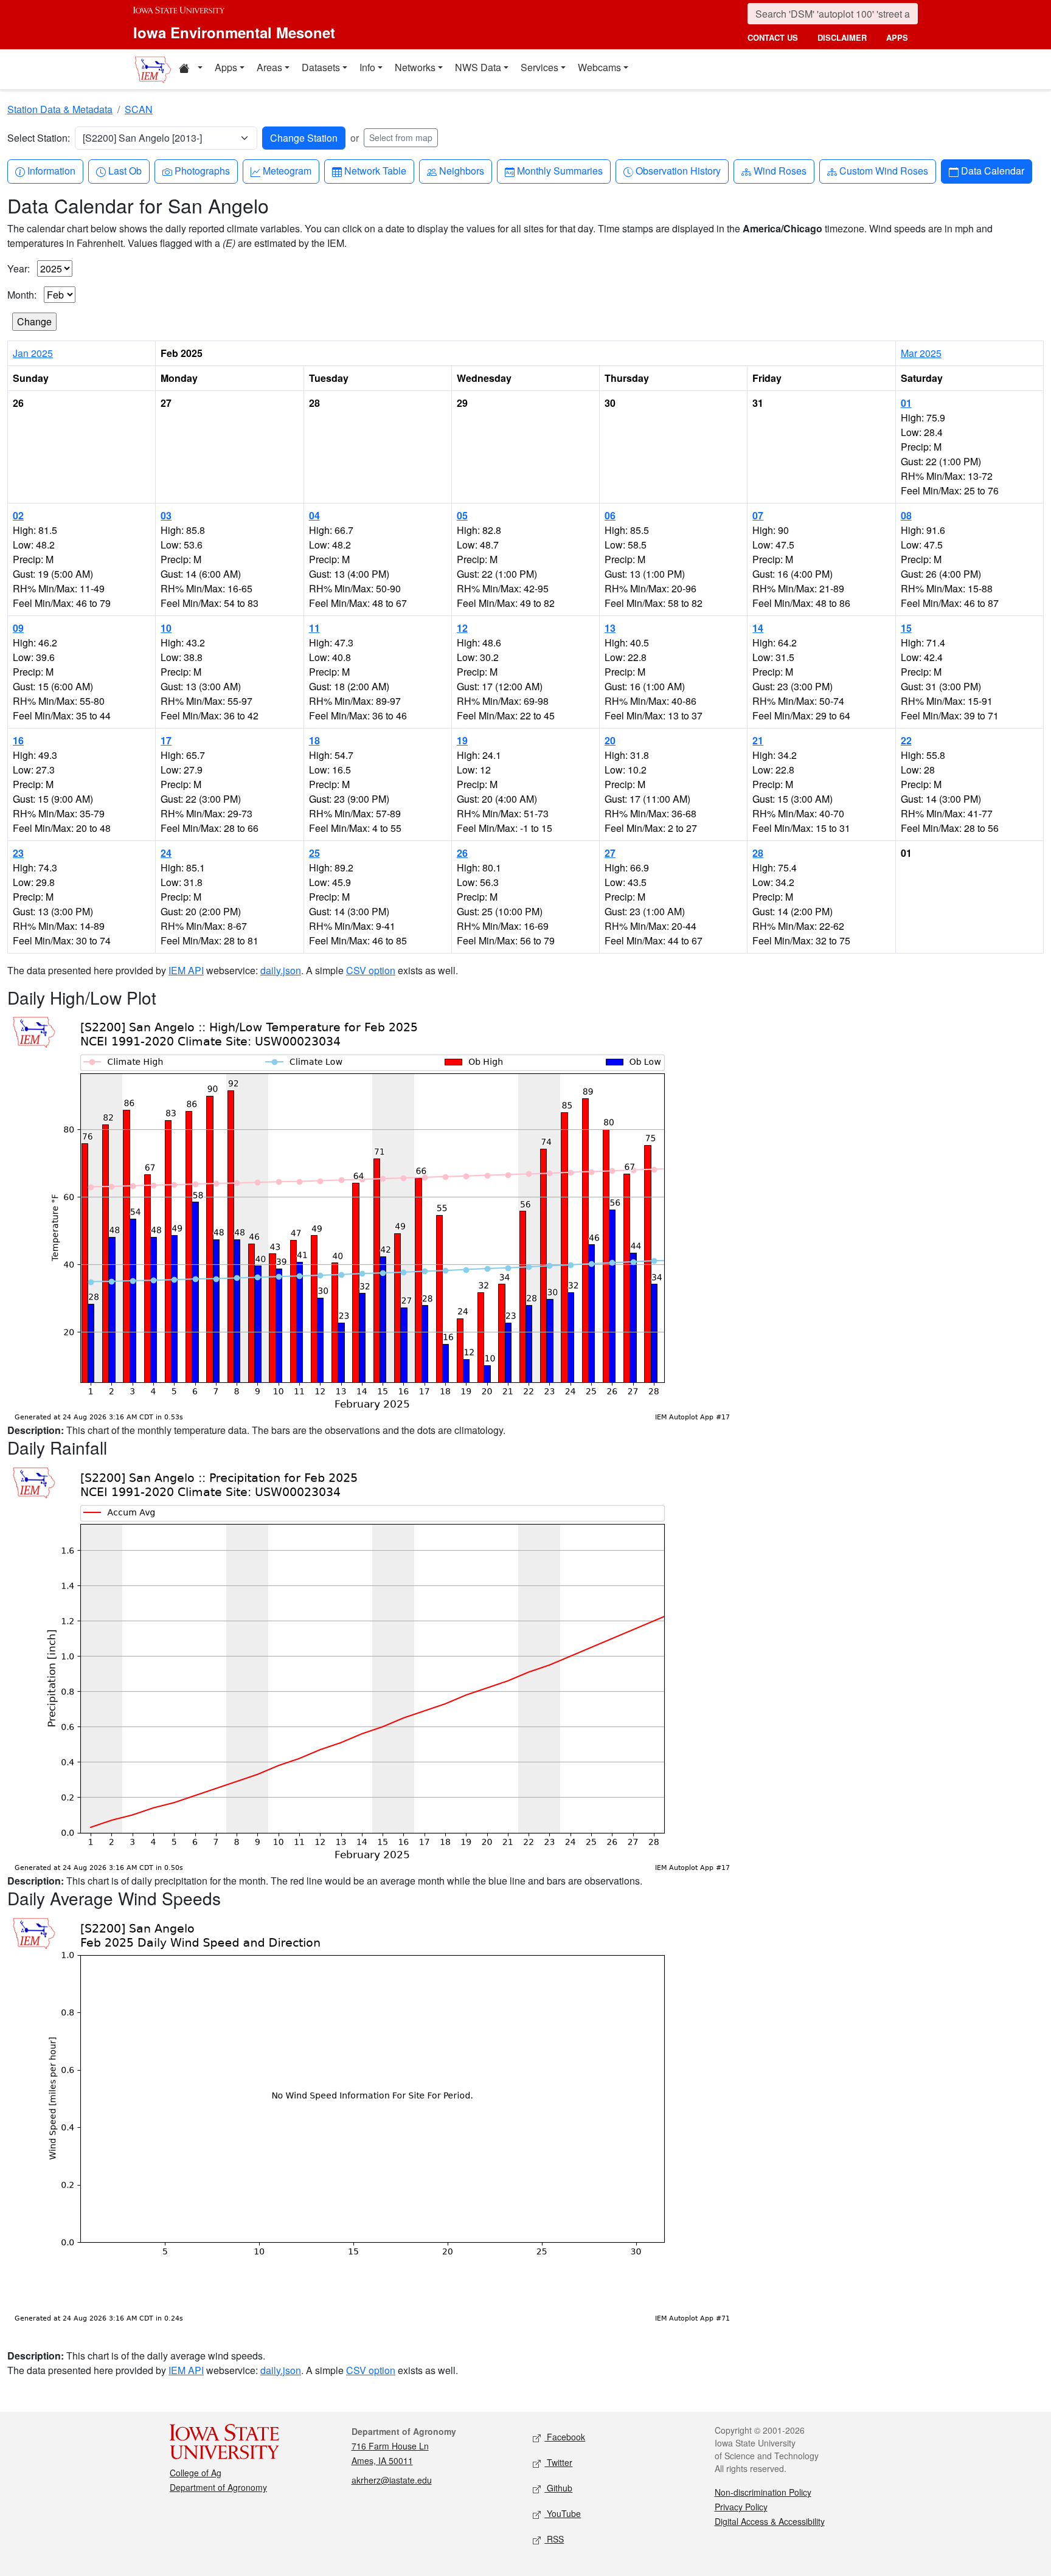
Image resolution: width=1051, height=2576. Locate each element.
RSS (554, 2539)
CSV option (371, 970)
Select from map (401, 137)
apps (897, 37)
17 (166, 740)
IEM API (186, 970)
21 (758, 740)
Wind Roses (780, 170)
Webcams (599, 67)
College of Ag (196, 2473)
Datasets (321, 67)
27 (610, 853)
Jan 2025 (33, 353)
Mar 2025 (921, 353)
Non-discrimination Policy (763, 2492)
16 (18, 740)
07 (758, 515)
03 (166, 515)
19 (462, 740)
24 (166, 853)
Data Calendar (992, 170)
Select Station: (39, 138)
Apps (226, 67)
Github (558, 2488)
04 (314, 515)
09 (18, 628)
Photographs (202, 170)
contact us (773, 37)
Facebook (565, 2437)
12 (462, 628)
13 (610, 628)
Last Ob (125, 170)
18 (314, 740)
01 (906, 403)
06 (610, 515)
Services (539, 67)
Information (51, 170)
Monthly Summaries (560, 170)
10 (166, 628)
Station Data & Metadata (60, 109)
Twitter (558, 2462)
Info (367, 67)
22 (906, 740)
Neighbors (461, 170)
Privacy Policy (741, 2507)
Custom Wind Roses (883, 170)
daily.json (281, 970)
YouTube (563, 2513)
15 (906, 628)
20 (610, 740)
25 (314, 853)
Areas (269, 67)
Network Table (375, 170)
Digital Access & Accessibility (770, 2521)
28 (758, 853)
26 (462, 853)
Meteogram (287, 170)
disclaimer (842, 37)
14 (758, 628)
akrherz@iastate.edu (392, 2480)
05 (462, 515)
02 (18, 515)
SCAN (139, 109)
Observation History (678, 170)
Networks (415, 67)
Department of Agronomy (218, 2487)
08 (906, 515)
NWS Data (478, 67)
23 (18, 853)
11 (314, 628)
